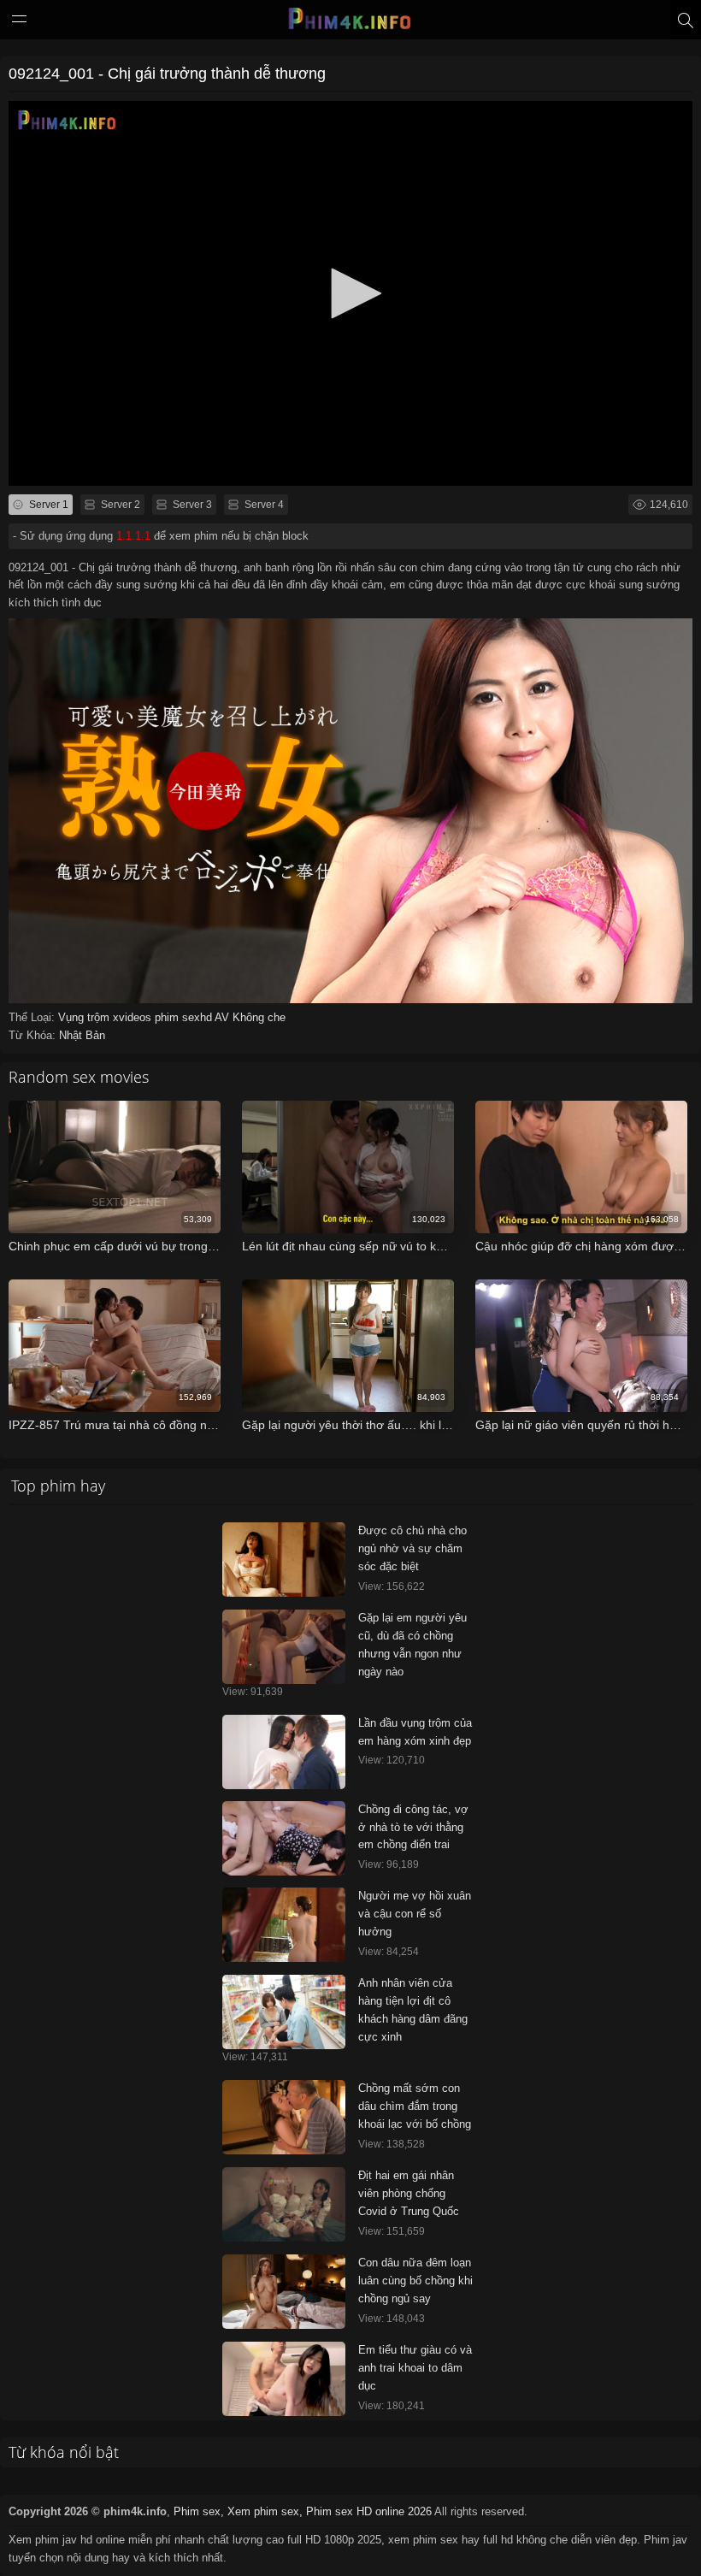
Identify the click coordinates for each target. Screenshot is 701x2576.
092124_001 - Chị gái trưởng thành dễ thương (167, 74)
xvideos (134, 1017)
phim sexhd (185, 1017)
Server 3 (191, 505)
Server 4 (263, 505)
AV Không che (250, 1017)
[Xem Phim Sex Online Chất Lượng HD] (350, 23)
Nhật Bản (82, 1035)
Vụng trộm (85, 1017)
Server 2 (119, 505)
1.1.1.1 (133, 536)
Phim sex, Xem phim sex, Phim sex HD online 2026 (303, 2511)
